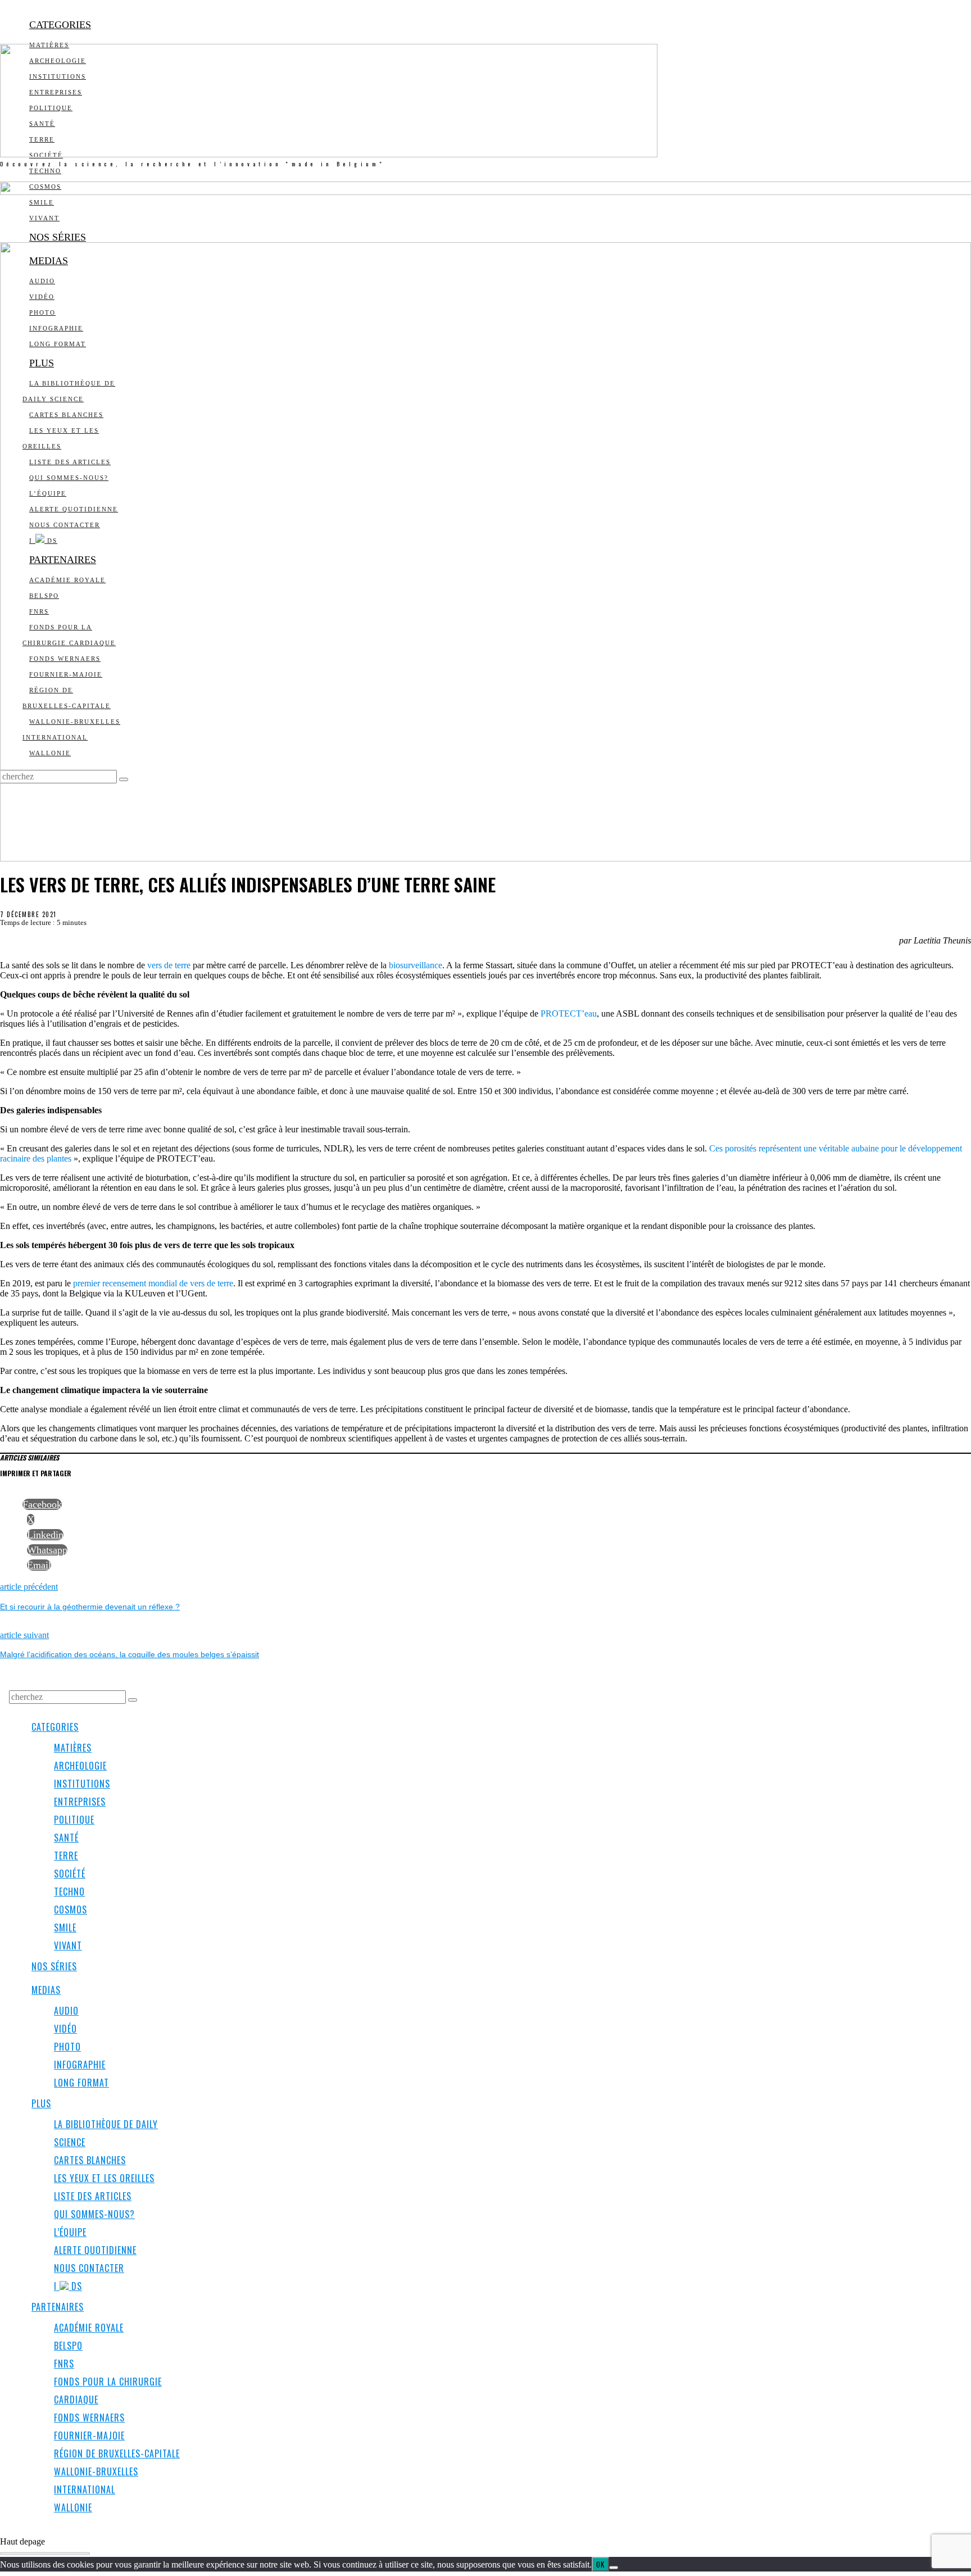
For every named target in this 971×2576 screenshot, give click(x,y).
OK (600, 2564)
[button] (133, 1700)
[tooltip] (42, 1504)
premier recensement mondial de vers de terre (153, 1283)
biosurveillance (416, 965)
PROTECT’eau (569, 1013)
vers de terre (169, 965)
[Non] (614, 2568)
